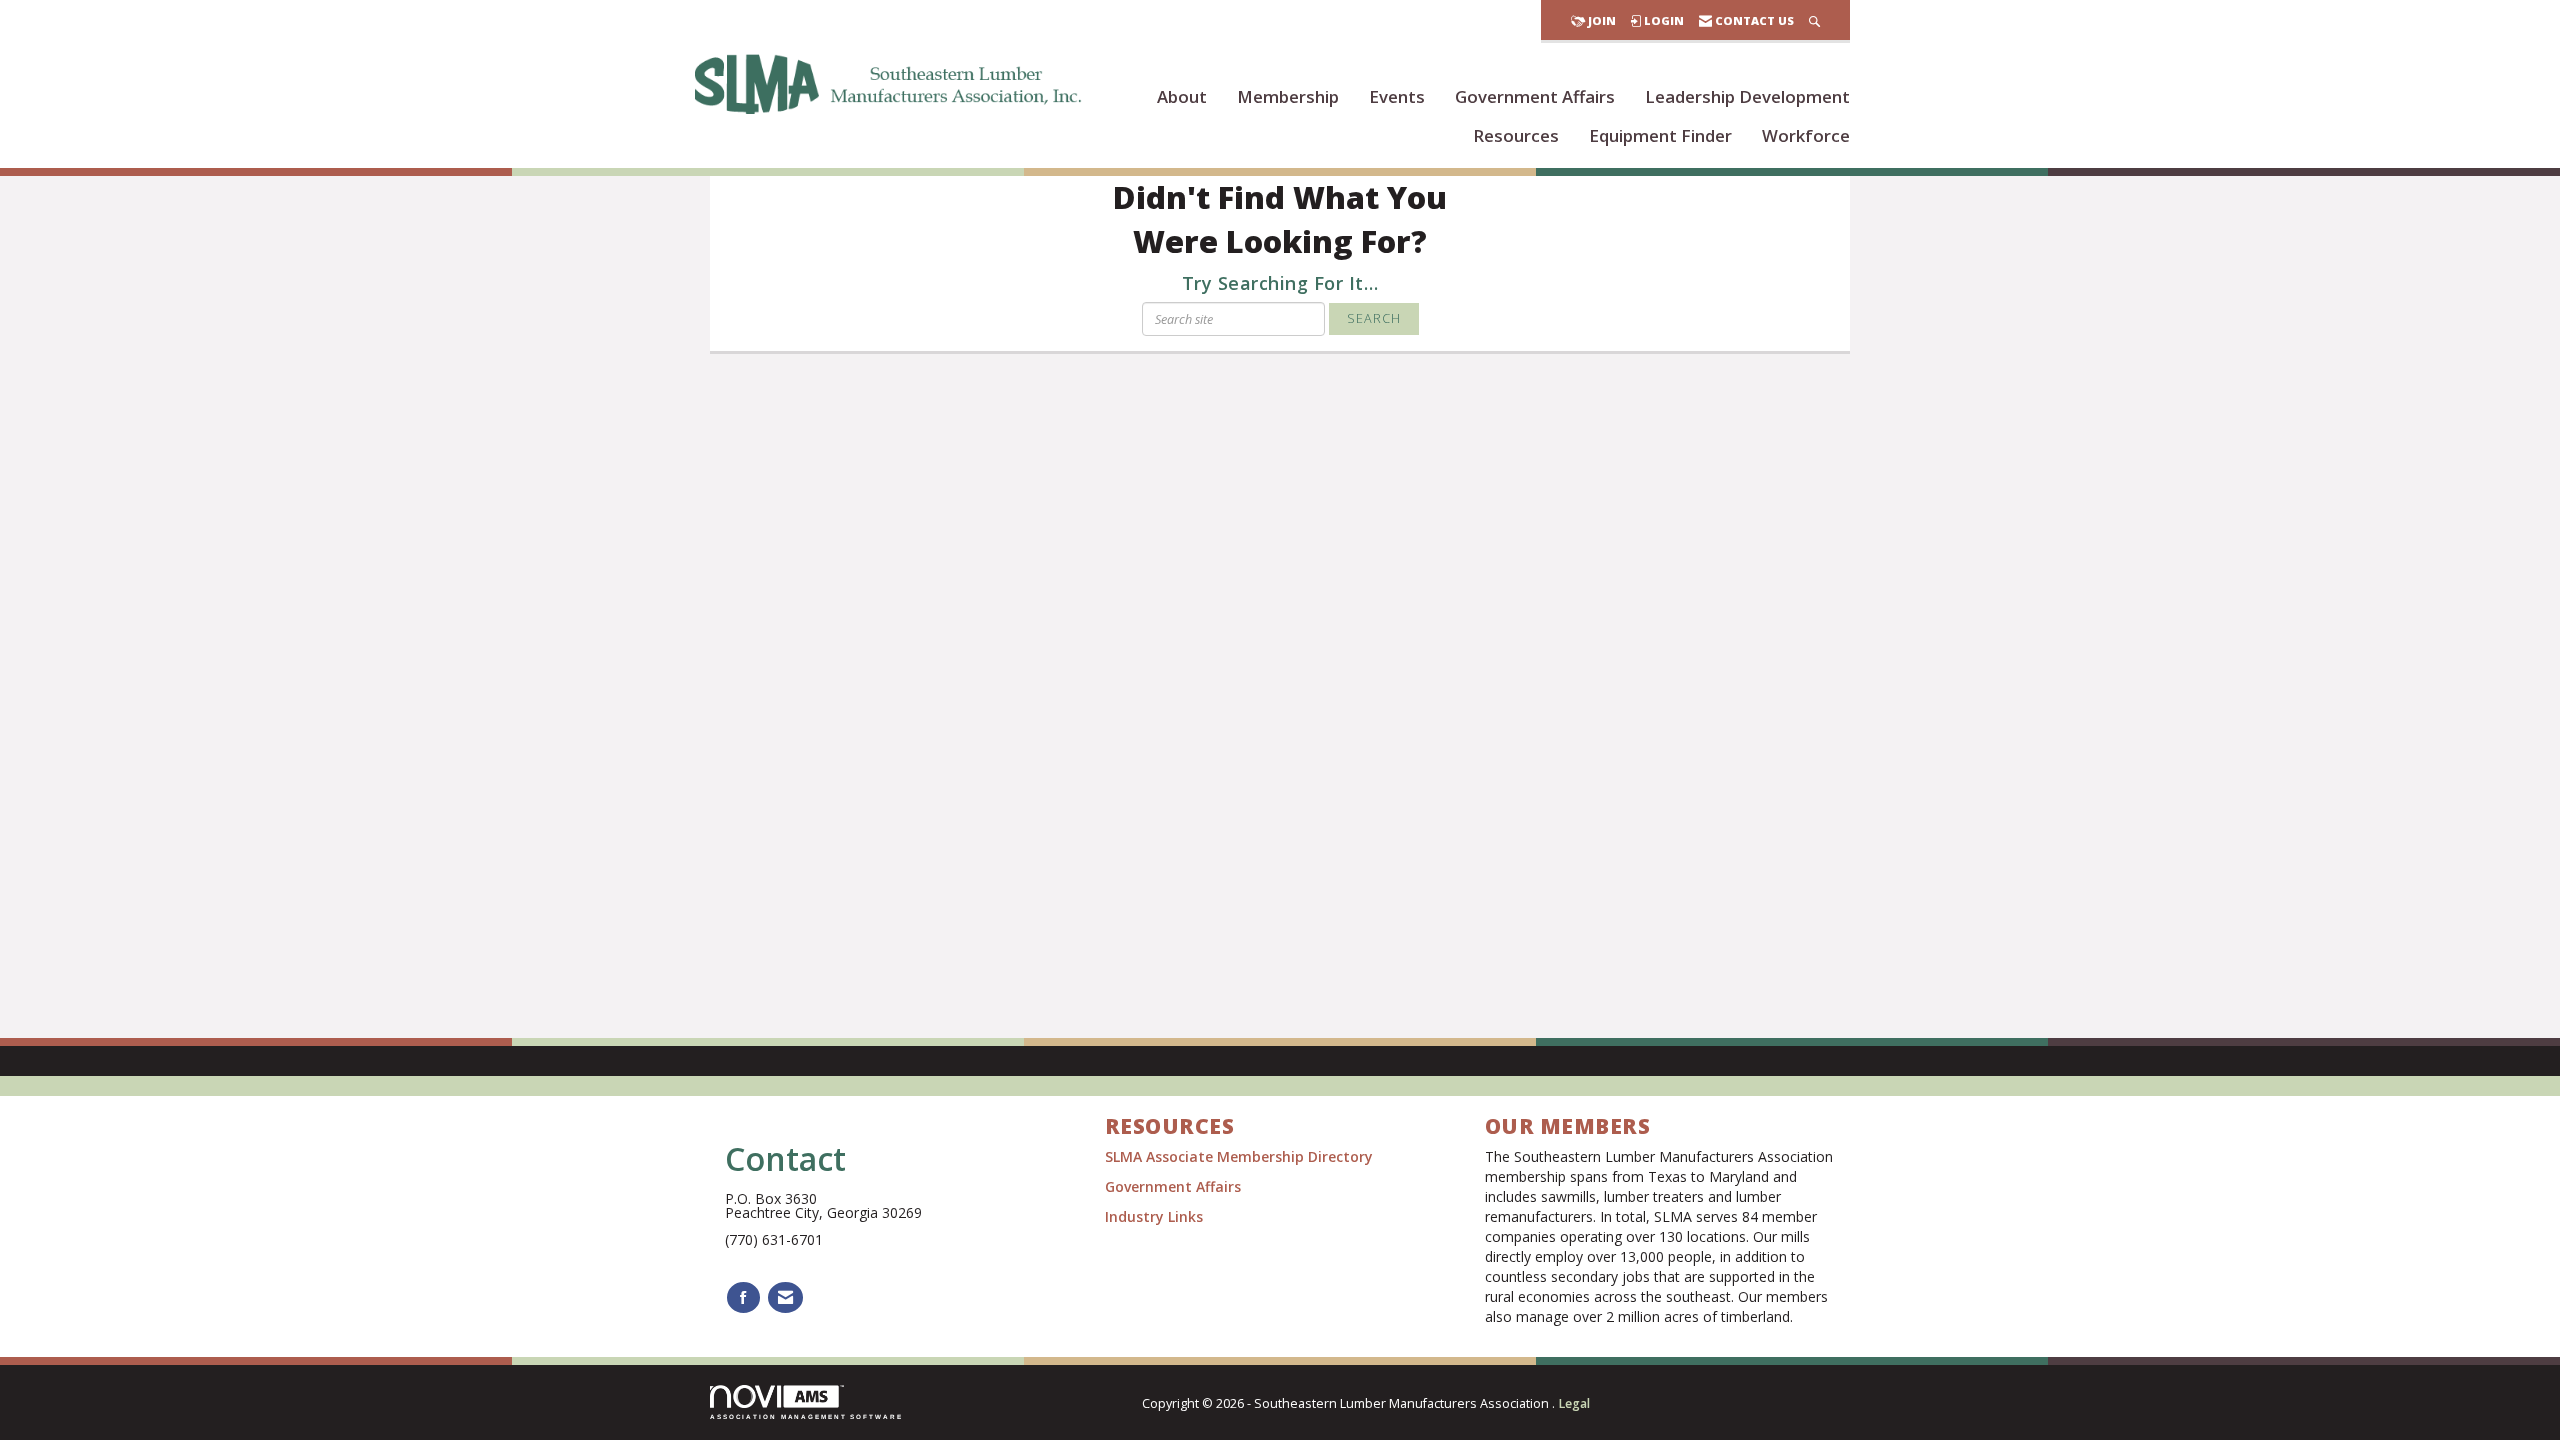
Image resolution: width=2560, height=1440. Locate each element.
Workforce (1806, 135)
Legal (1574, 1403)
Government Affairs (1535, 96)
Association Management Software (806, 1416)
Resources (1516, 135)
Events (1397, 96)
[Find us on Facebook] (743, 1297)
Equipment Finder (1660, 135)
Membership (1288, 96)
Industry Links (1154, 1216)
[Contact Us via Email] (785, 1297)
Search (1374, 318)
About (1182, 96)
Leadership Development (1747, 96)
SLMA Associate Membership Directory (1241, 1156)
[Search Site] (1814, 20)
